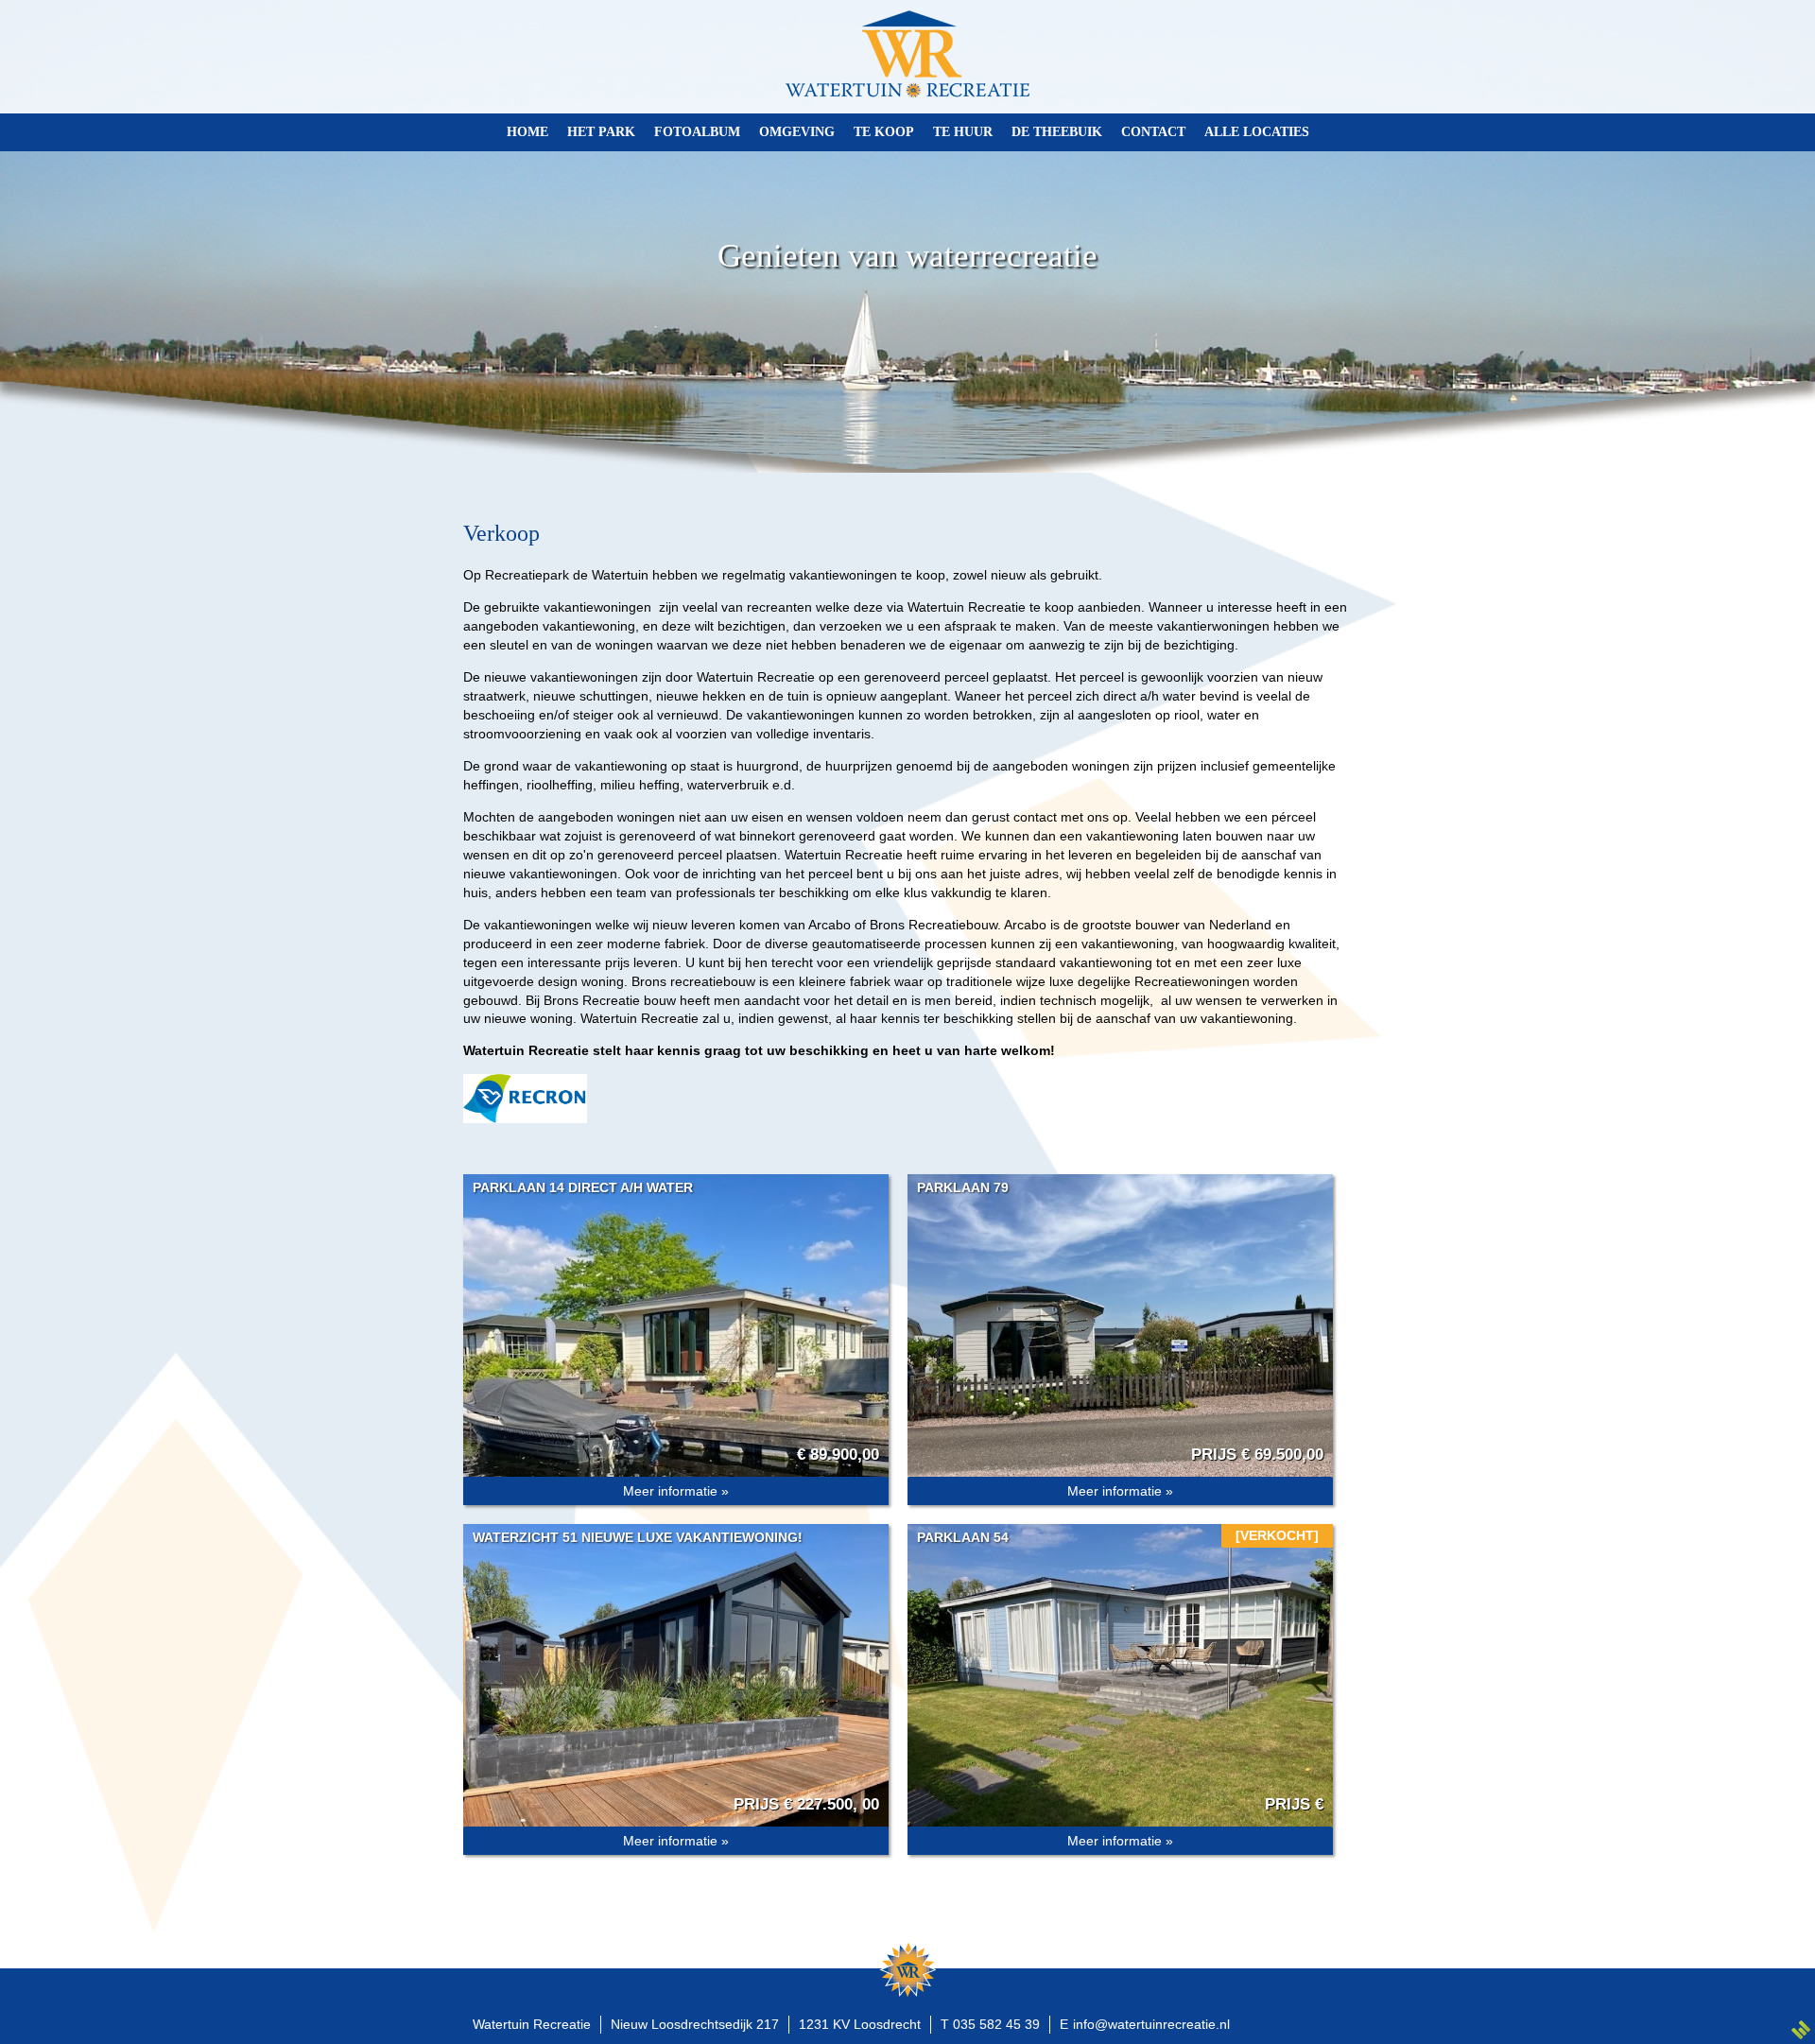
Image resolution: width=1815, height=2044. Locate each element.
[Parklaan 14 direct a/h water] (676, 1334)
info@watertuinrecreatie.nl (1151, 2024)
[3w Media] (1801, 2030)
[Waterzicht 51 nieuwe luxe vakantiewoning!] (676, 1684)
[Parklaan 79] (1120, 1334)
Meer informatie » (676, 1491)
